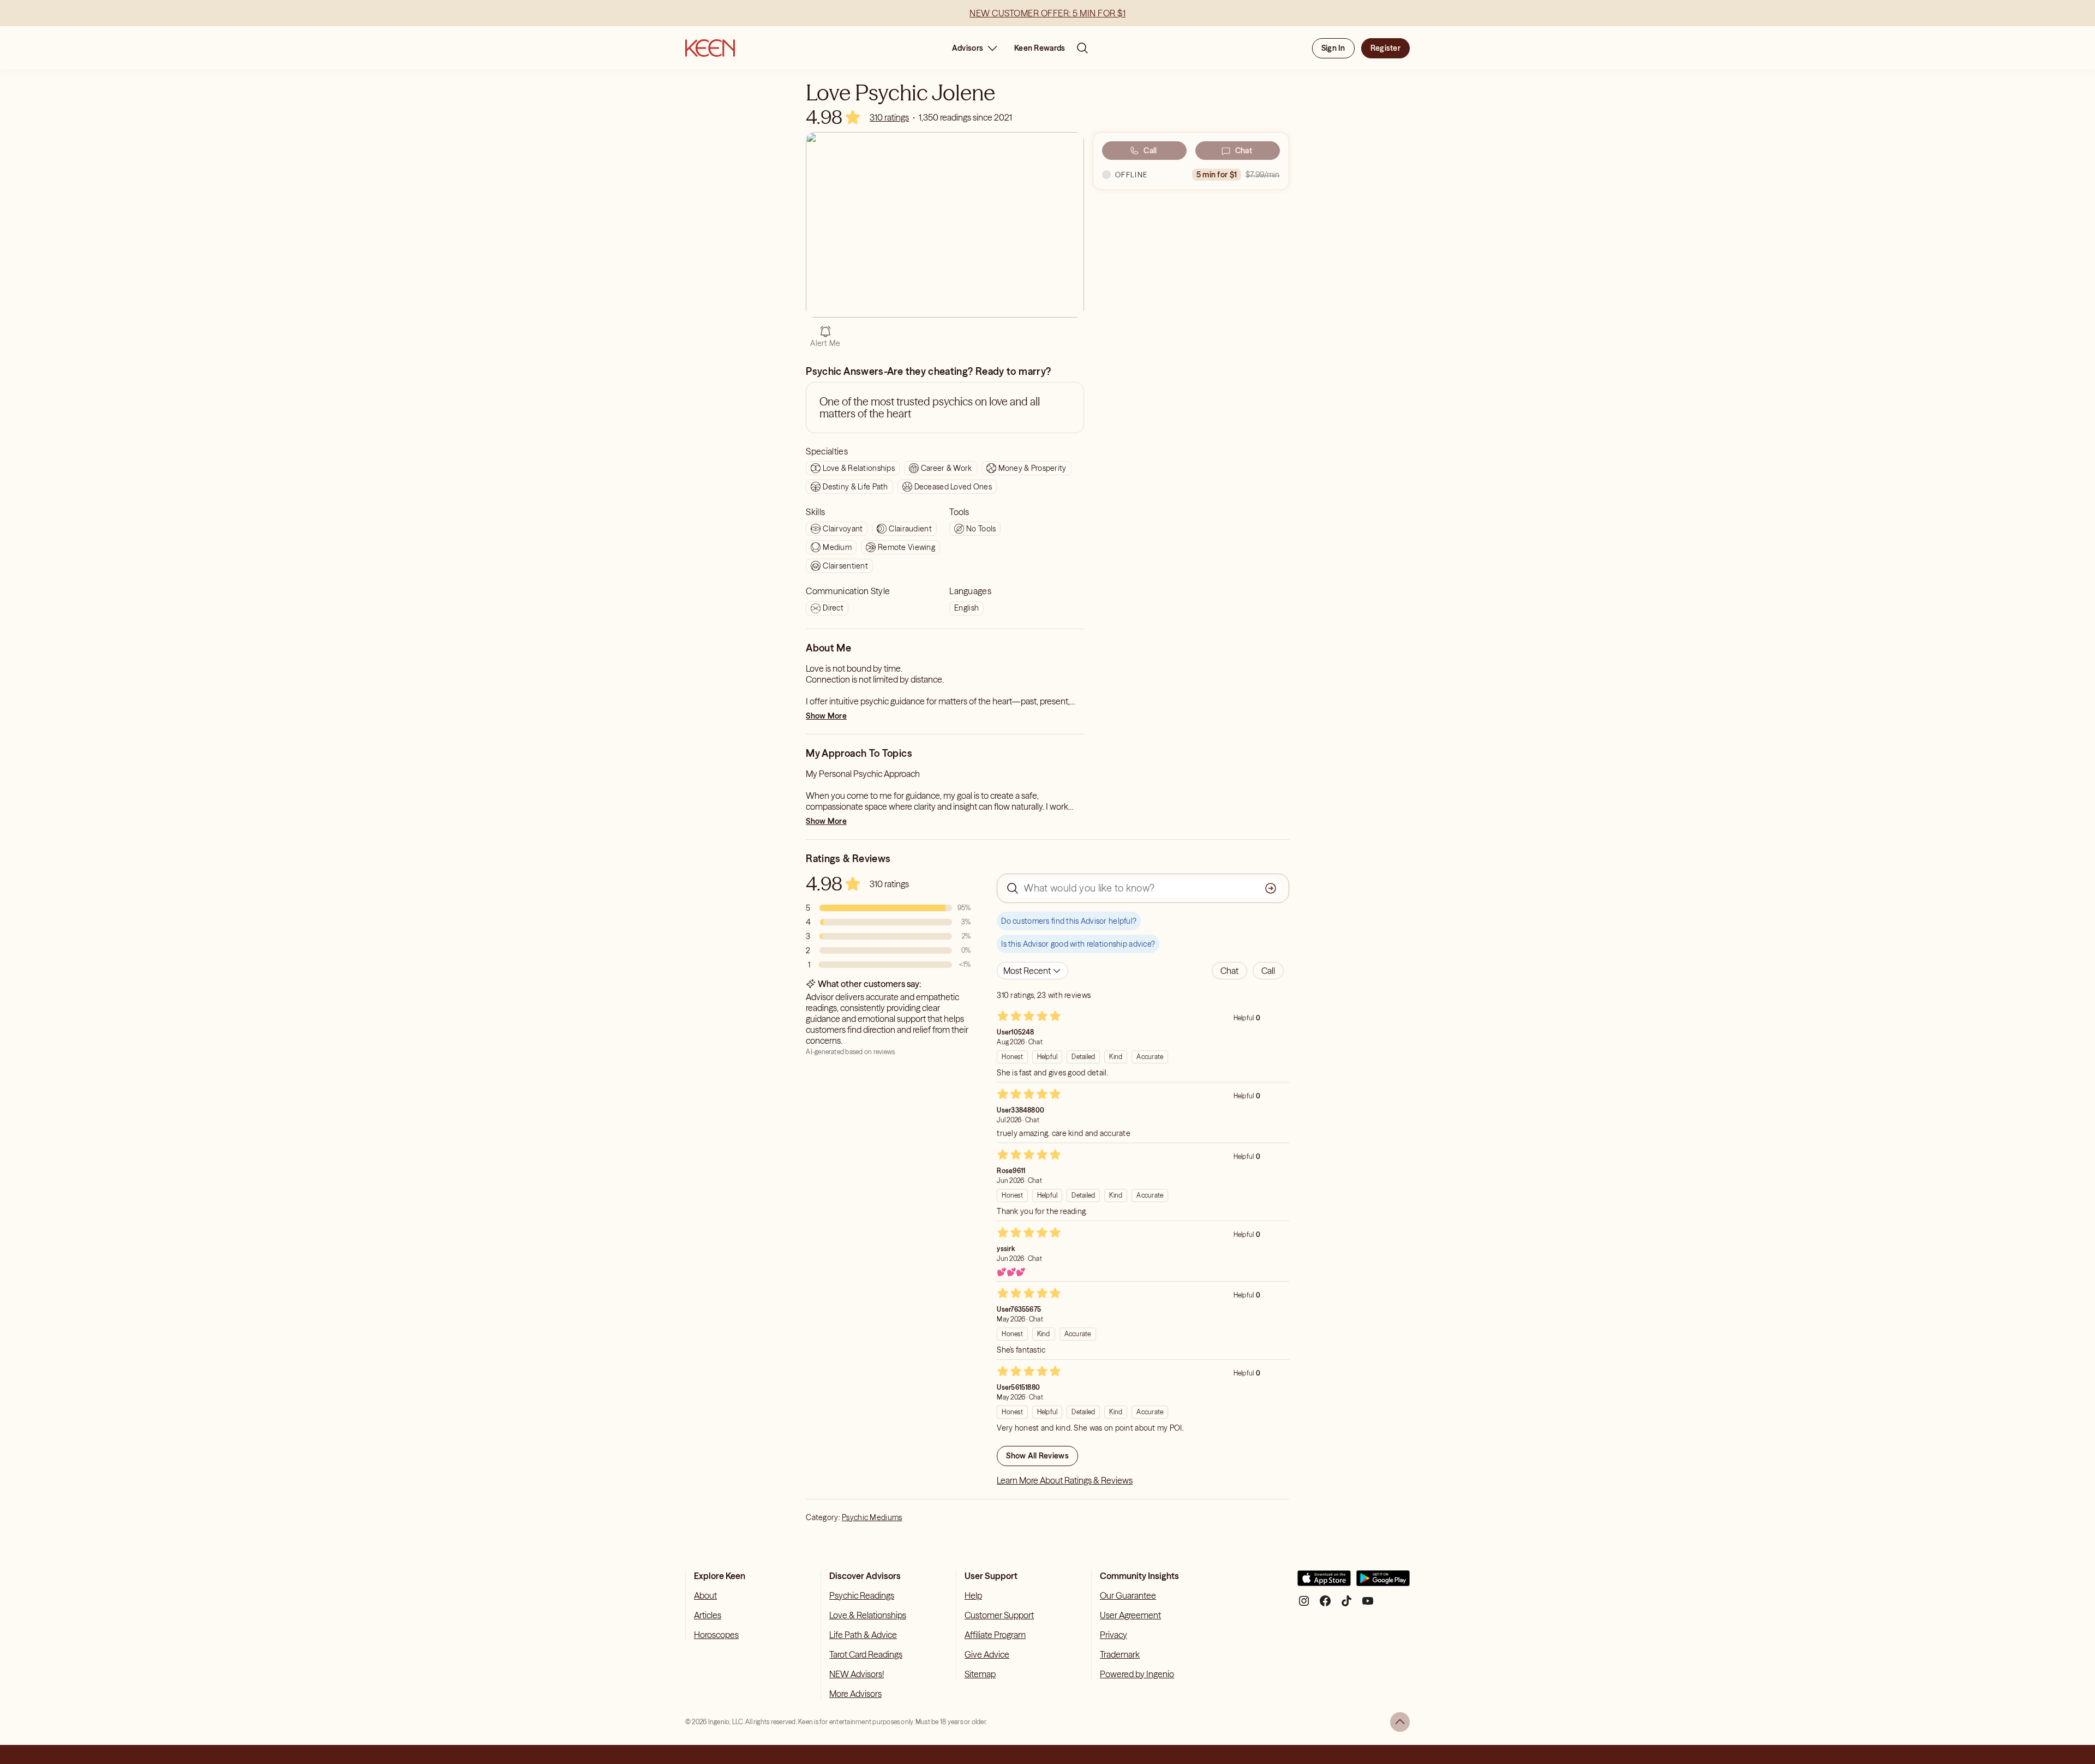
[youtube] (1368, 1605)
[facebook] (1325, 1605)
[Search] (1082, 48)
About (705, 1595)
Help (973, 1595)
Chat (1244, 151)
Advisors (968, 48)
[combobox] (1032, 971)
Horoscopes (716, 1635)
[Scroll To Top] (1400, 1722)
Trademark (1120, 1654)
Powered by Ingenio (1137, 1674)
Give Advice (987, 1654)
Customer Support (999, 1615)
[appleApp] (1324, 1583)
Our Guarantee (1128, 1595)
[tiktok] (1346, 1605)
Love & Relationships (868, 1615)
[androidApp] (1383, 1583)
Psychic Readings (862, 1595)
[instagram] (1304, 1605)
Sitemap (980, 1674)
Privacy (1114, 1635)
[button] (1229, 971)
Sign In (1333, 48)
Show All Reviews (1037, 1456)
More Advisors (855, 1694)
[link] (889, 117)
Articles (708, 1615)
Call (1150, 151)
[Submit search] (1271, 888)
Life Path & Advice (863, 1635)
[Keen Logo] (710, 48)
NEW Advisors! (857, 1674)
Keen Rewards (1040, 48)
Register (1385, 48)
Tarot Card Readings (866, 1654)
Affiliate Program (995, 1635)
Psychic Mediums (872, 1517)
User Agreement (1130, 1615)
